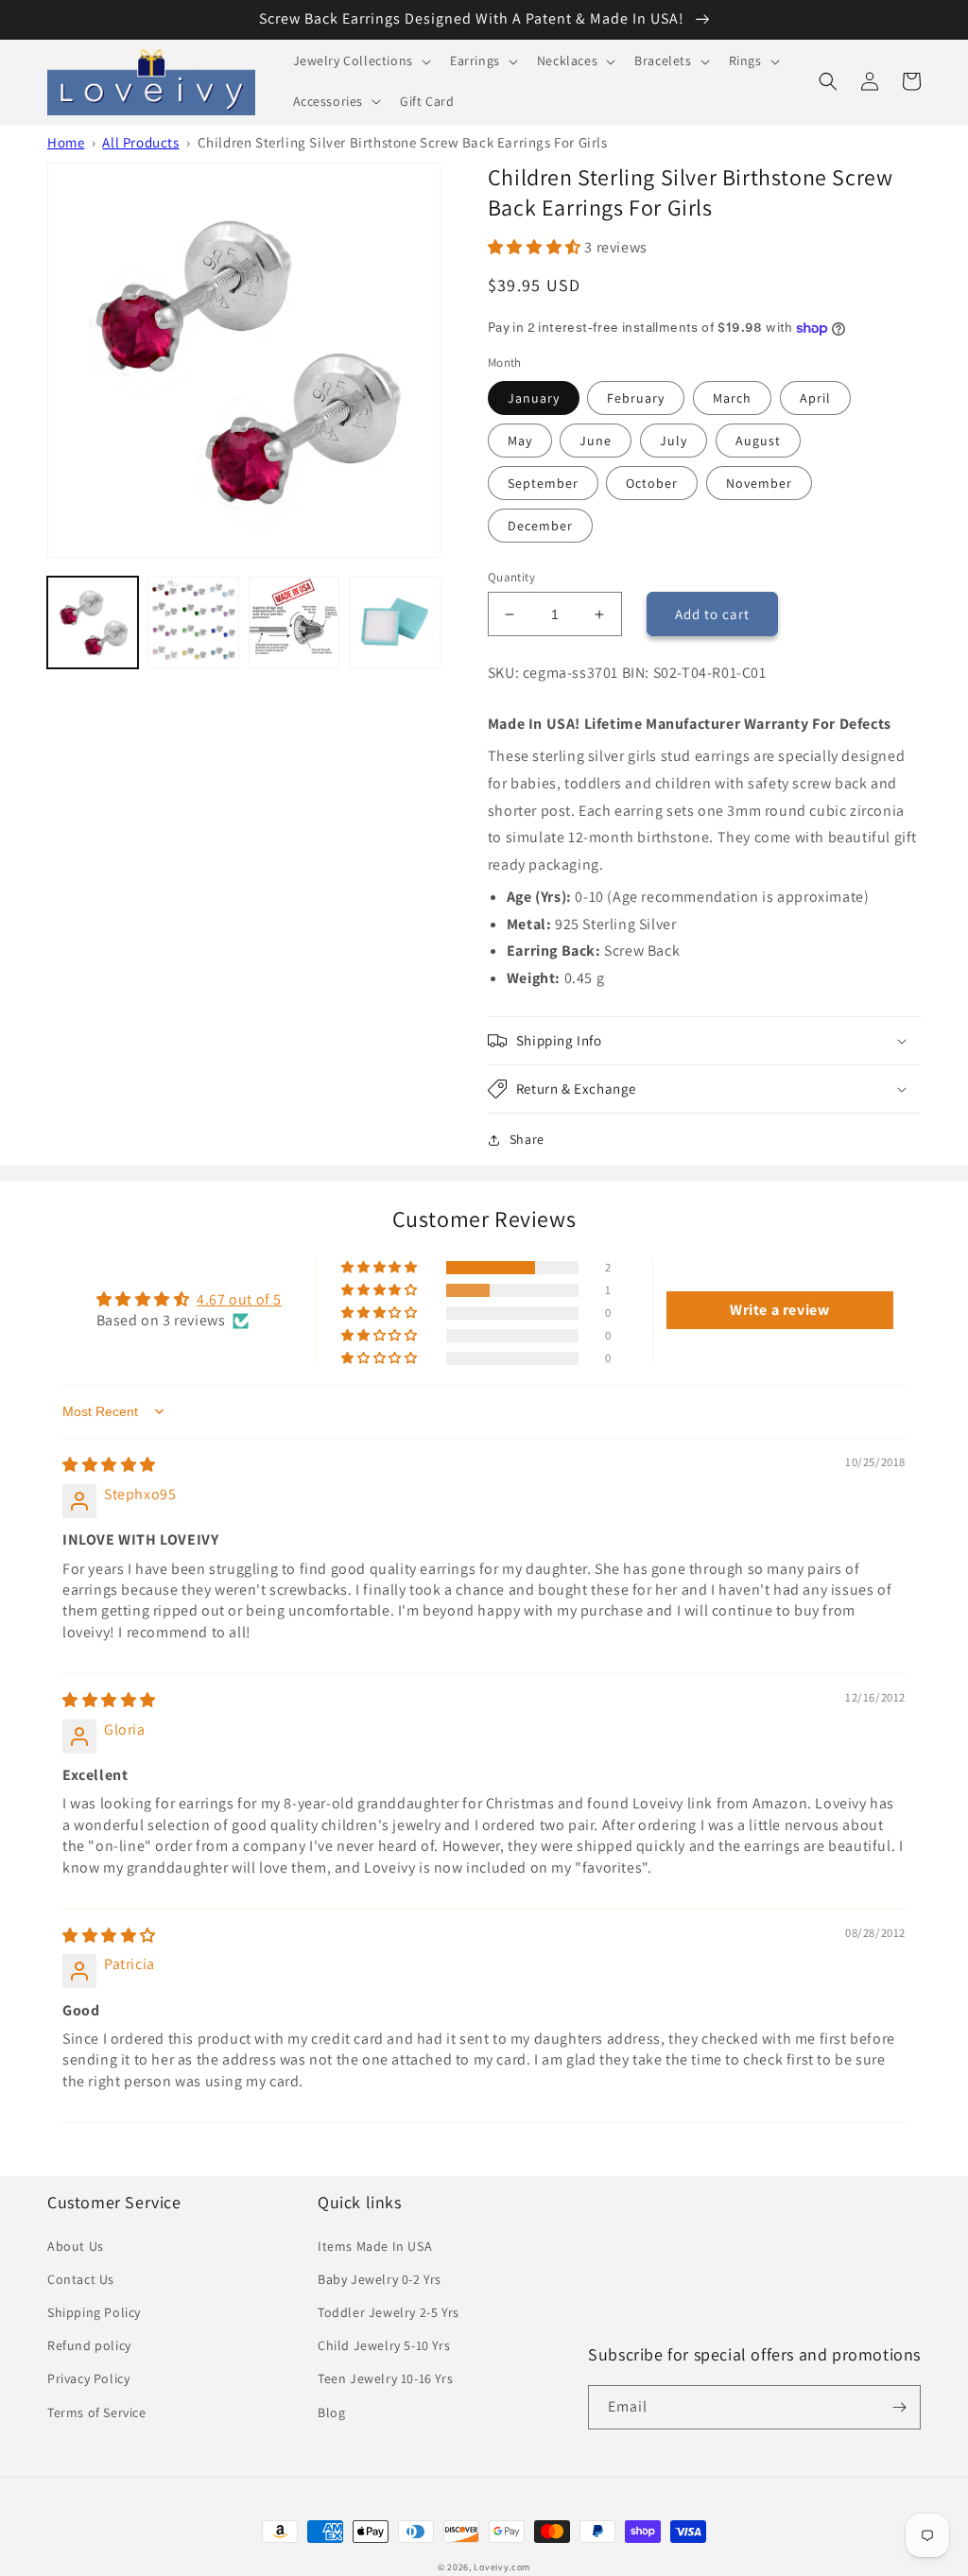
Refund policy (89, 2345)
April (815, 398)
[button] (360, 61)
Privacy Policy (88, 2378)
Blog (331, 2412)
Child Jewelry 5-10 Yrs (384, 2345)
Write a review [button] (779, 1310)
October (652, 483)
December (540, 526)
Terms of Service (97, 2412)
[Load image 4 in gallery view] (294, 622)
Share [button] (527, 1139)
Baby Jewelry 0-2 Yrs (380, 2279)
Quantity (511, 577)
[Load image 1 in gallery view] (93, 622)
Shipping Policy (94, 2312)
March (732, 398)
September (543, 483)
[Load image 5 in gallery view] (394, 622)
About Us (76, 2246)
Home (66, 142)
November (759, 483)
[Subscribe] (899, 2407)
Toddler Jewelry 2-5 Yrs (389, 2312)
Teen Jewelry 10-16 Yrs (385, 2378)
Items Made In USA (375, 2246)
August (758, 441)
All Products (140, 142)
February (636, 398)
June (596, 441)
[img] (109, 1465)
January (534, 398)
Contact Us (81, 2279)
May (520, 441)
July (674, 441)
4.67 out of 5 (239, 1299)
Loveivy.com (502, 2567)
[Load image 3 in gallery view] (193, 622)
